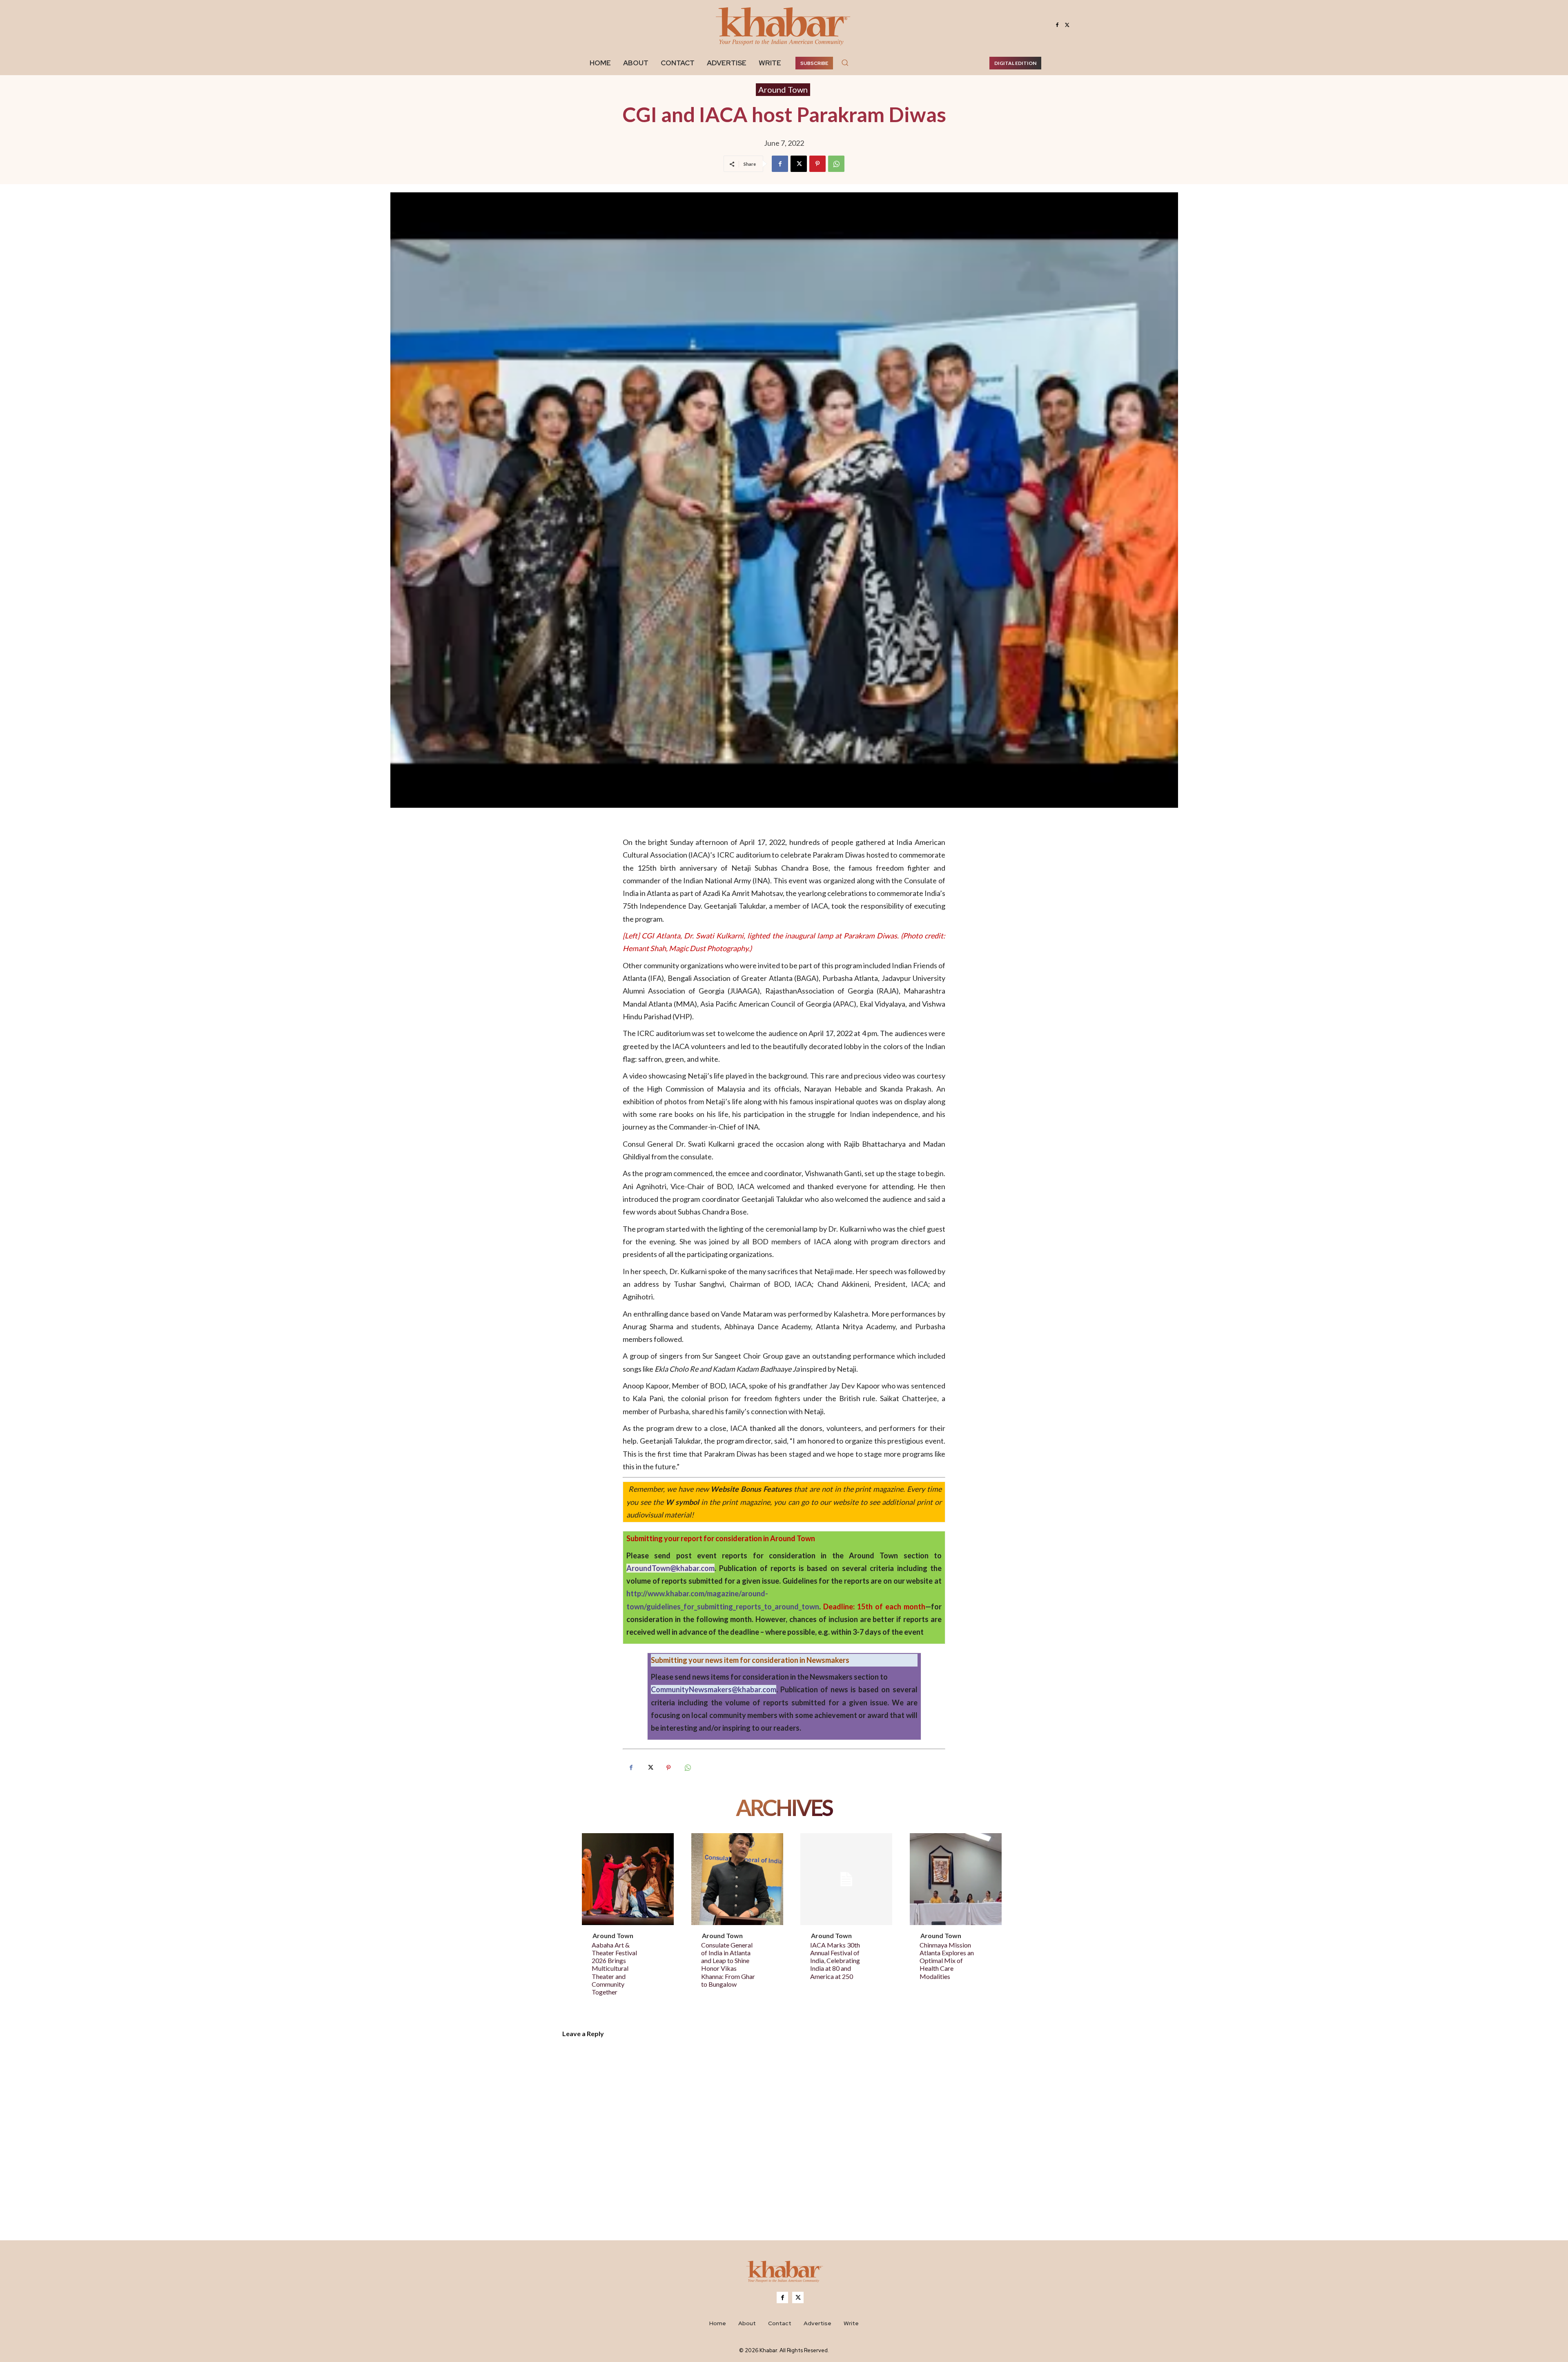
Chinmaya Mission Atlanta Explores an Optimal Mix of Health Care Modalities (947, 1961)
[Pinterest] (817, 164)
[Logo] (784, 2273)
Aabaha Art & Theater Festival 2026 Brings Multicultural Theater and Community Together (614, 1968)
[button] (845, 62)
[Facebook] (1057, 25)
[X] (1067, 25)
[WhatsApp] (836, 164)
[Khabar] (784, 25)
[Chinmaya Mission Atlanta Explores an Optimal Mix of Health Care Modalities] (956, 1879)
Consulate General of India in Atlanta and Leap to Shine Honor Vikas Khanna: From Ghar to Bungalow (728, 1964)
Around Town (783, 89)
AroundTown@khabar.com (670, 1568)
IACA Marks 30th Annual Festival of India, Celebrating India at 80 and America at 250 (835, 1961)
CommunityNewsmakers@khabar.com (714, 1689)
